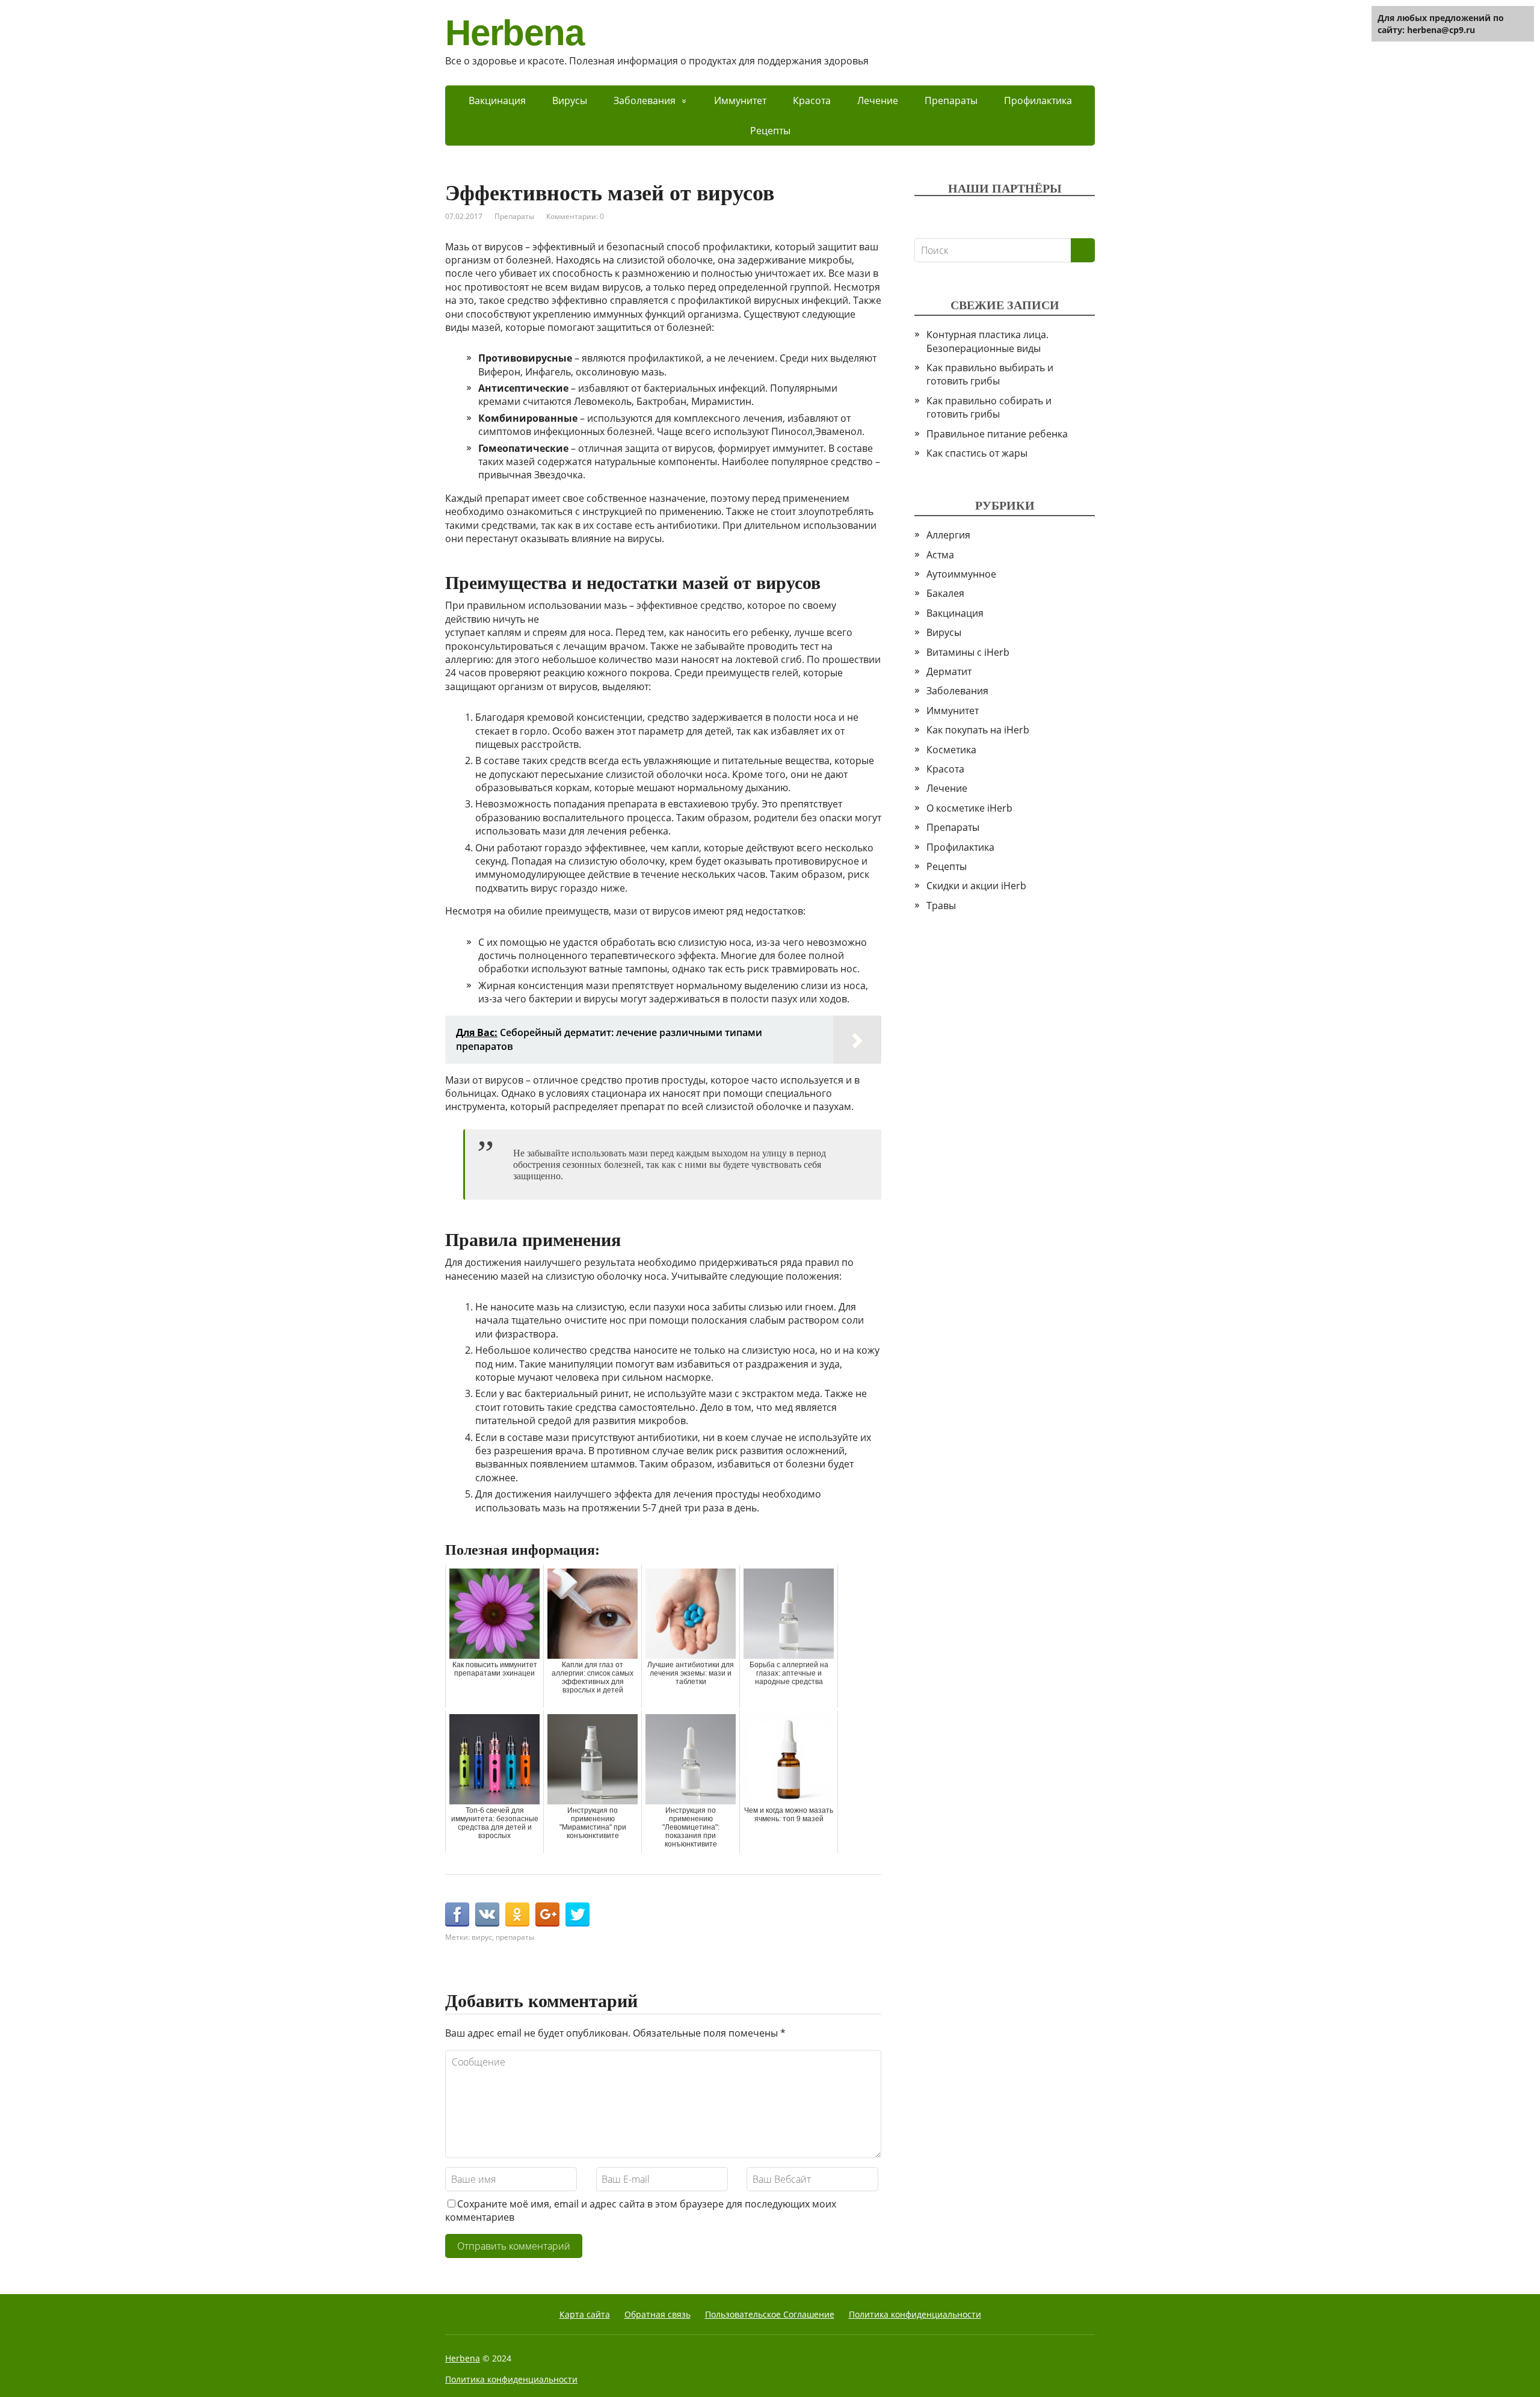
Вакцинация (497, 100)
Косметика (951, 750)
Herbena (515, 33)
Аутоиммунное (961, 574)
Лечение (878, 100)
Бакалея (945, 593)
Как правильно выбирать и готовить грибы (990, 374)
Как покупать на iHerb (978, 730)
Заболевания (645, 100)
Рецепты (770, 131)
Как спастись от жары (977, 453)
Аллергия (948, 535)
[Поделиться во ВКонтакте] (487, 1914)
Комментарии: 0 (575, 216)
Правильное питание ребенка (997, 434)
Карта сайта (585, 2314)
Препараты (951, 100)
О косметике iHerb (969, 808)
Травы (941, 905)
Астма (940, 555)
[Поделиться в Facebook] (457, 1914)
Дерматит (949, 671)
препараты (515, 1937)
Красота (812, 100)
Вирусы (570, 100)
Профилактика (1038, 100)
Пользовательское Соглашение (770, 2314)
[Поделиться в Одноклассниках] (517, 1914)
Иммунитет (740, 100)
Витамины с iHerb (968, 652)
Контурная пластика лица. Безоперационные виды (987, 341)
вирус (482, 1937)
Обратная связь (658, 2314)
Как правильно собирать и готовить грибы (989, 407)
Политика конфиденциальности (915, 2314)
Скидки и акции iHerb (976, 886)
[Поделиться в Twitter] (577, 1914)
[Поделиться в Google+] (547, 1914)
